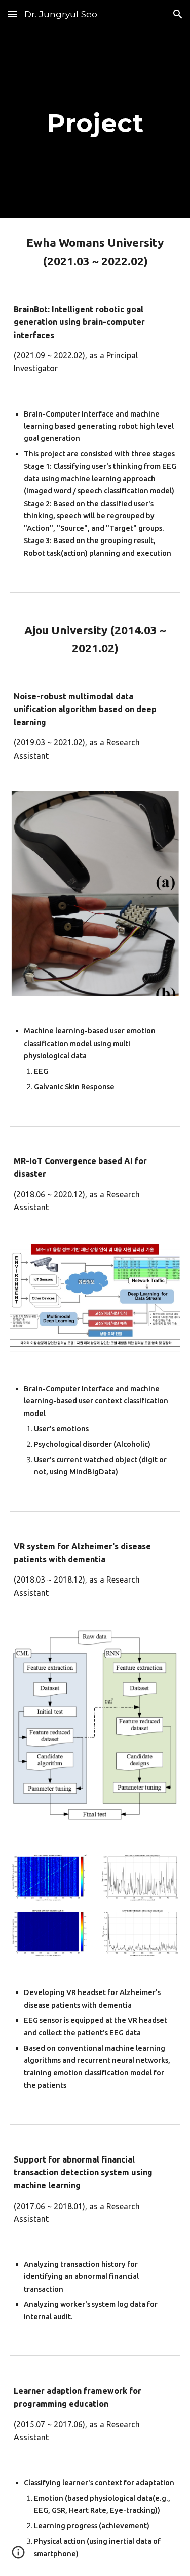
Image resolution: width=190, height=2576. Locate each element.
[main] (95, 123)
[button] (12, 14)
